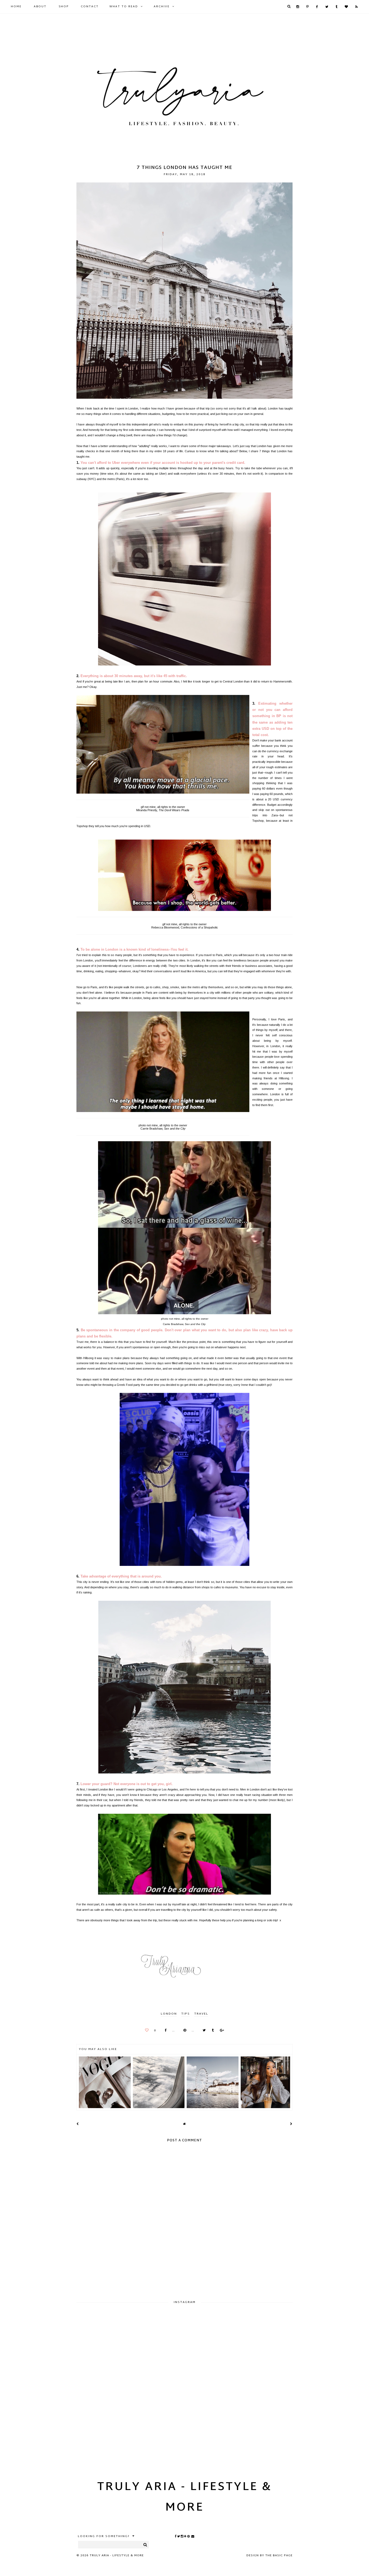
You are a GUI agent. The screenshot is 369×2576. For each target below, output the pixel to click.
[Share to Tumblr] (211, 2031)
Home (16, 7)
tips (186, 2014)
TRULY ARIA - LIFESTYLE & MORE (185, 2498)
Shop (64, 7)
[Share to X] (203, 2031)
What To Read (124, 7)
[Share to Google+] (221, 2031)
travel (201, 2014)
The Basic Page (279, 2555)
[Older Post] (291, 2124)
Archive (162, 7)
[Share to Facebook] (164, 2031)
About (40, 7)
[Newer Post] (78, 2124)
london (169, 2014)
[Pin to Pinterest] (183, 2031)
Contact (90, 7)
